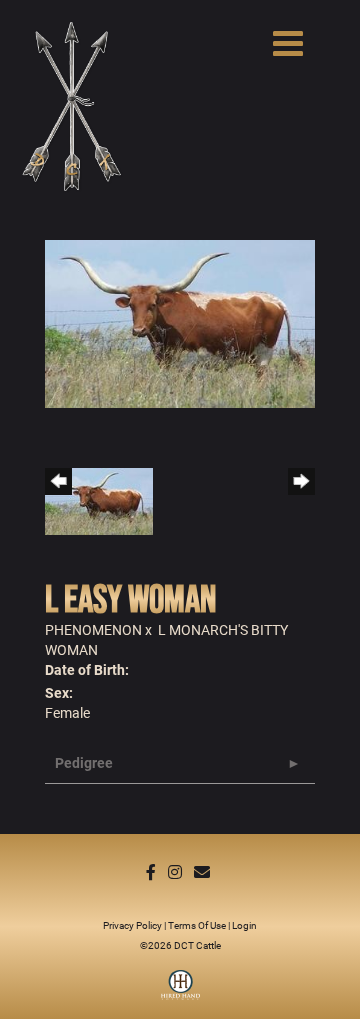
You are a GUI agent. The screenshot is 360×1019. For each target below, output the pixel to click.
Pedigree (84, 762)
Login (244, 925)
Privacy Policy (132, 925)
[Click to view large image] (180, 321)
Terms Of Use (197, 925)
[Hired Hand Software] (180, 992)
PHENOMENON (93, 629)
